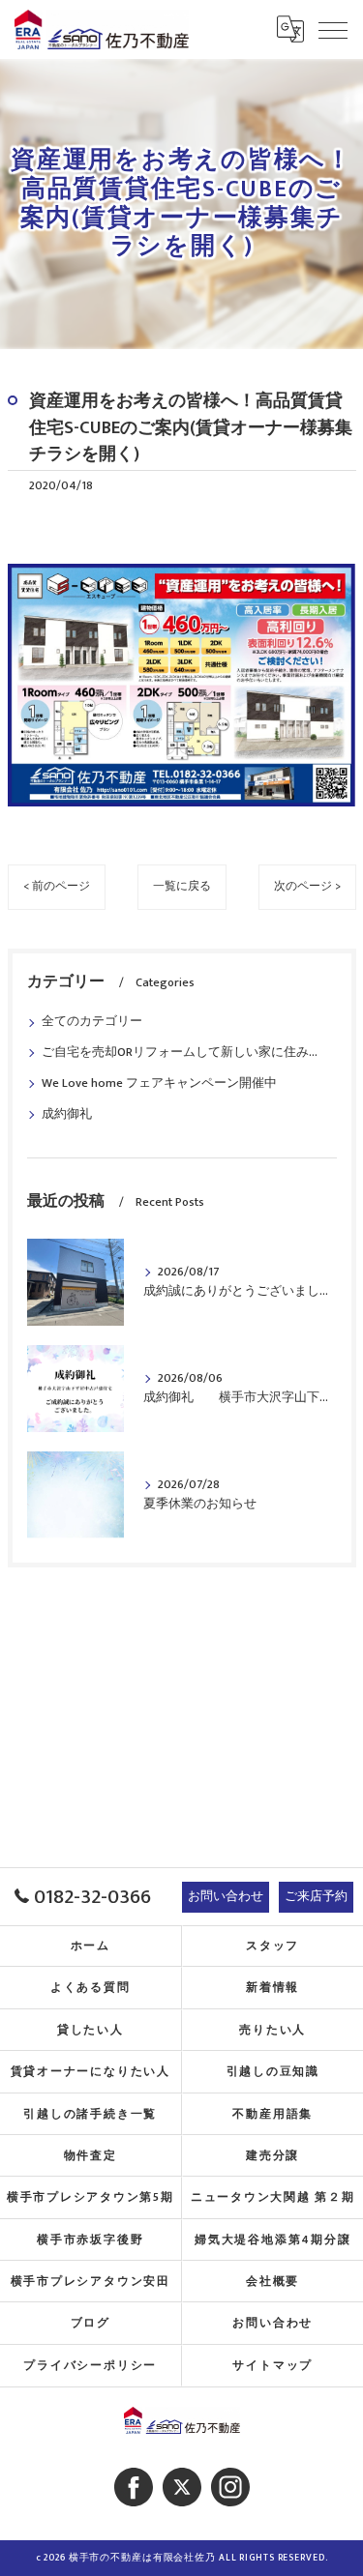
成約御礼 (67, 1114)
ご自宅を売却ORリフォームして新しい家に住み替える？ (181, 1053)
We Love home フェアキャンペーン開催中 (159, 1083)
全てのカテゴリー (92, 1022)
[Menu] (333, 29)
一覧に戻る (182, 886)
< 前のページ (57, 886)
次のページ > (307, 886)
